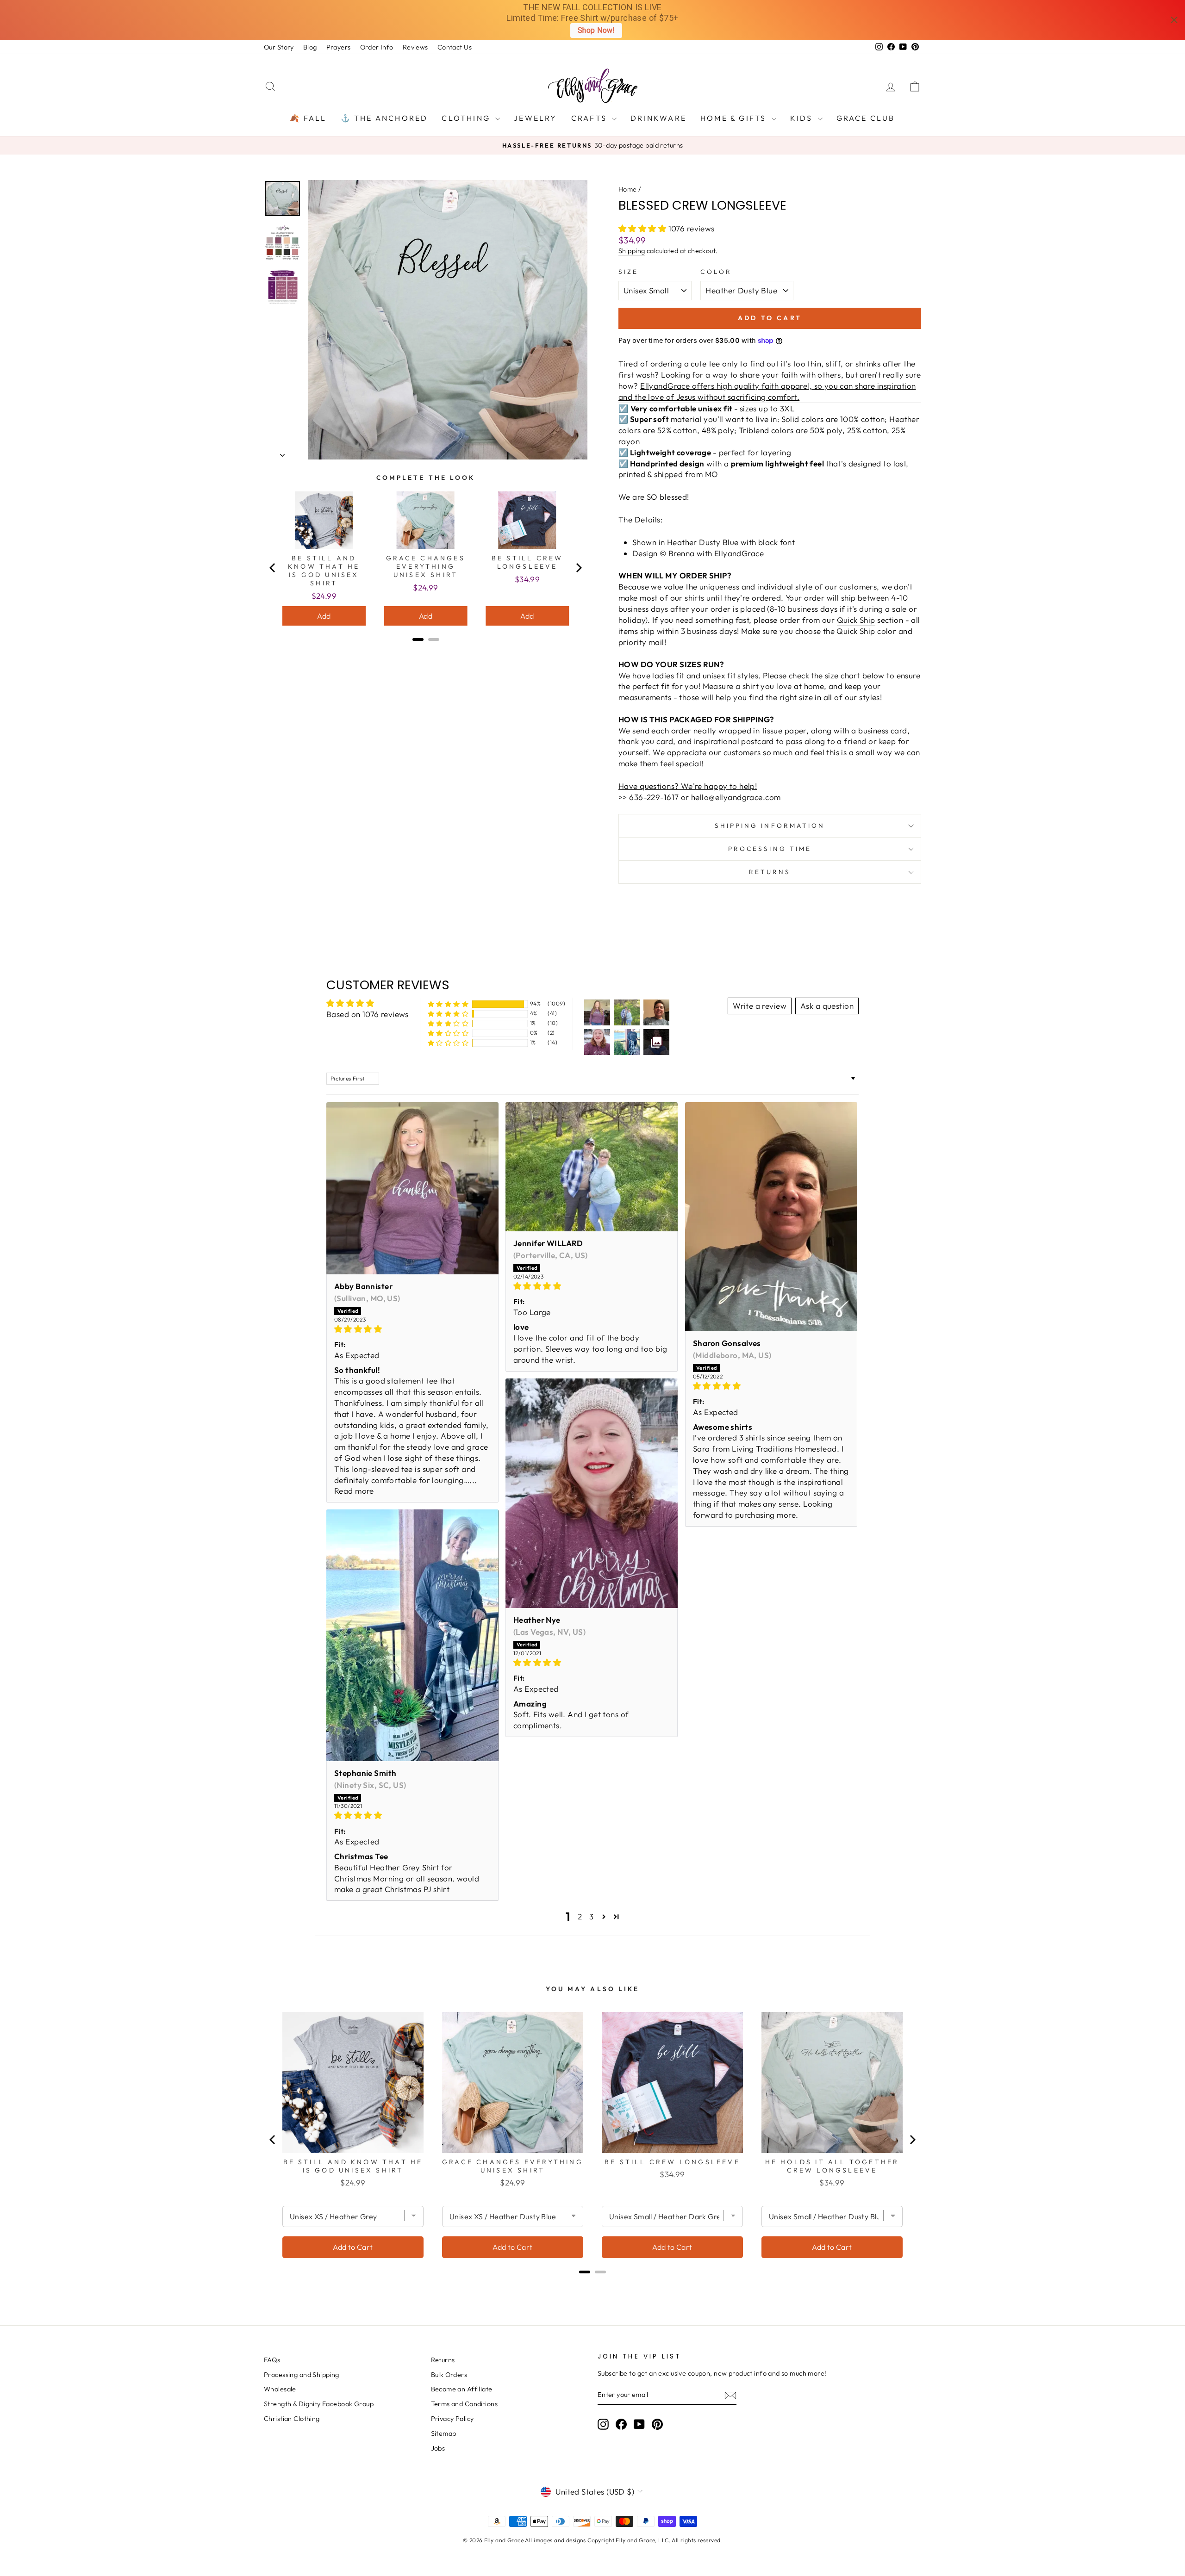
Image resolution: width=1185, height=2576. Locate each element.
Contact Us (455, 47)
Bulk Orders (449, 2375)
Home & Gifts (735, 118)
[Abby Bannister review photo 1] (412, 1188)
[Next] (578, 568)
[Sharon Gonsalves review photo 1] (771, 1217)
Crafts (590, 118)
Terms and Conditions (465, 2404)
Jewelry (535, 118)
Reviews (415, 47)
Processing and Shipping (302, 2375)
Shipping (632, 251)
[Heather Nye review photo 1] (592, 1493)
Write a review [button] (760, 1006)
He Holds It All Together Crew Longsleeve (832, 2166)
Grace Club (866, 118)
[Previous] (273, 568)
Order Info (377, 47)
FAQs (272, 2360)
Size (628, 272)
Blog (310, 47)
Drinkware (658, 118)
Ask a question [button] (827, 1006)
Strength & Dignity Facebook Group (319, 2404)
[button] (643, 228)
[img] (412, 1329)
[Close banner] (1174, 20)
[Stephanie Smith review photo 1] (412, 1635)
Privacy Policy (452, 2419)
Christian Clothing (292, 2419)
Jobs (438, 2448)
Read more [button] (354, 1491)
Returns (770, 872)
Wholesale (280, 2389)
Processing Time (770, 849)
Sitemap (444, 2433)
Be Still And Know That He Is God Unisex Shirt (324, 571)
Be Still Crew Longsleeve (527, 562)
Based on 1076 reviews (368, 1014)
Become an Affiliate (462, 2389)
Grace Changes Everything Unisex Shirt (426, 566)
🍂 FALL (308, 118)
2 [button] (580, 1916)
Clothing (467, 118)
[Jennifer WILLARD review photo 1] (592, 1167)
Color (716, 272)
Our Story (279, 47)
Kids (803, 118)
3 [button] (591, 1916)
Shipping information (770, 826)
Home (628, 189)
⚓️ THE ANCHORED (384, 118)
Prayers (339, 47)
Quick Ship (856, 620)
